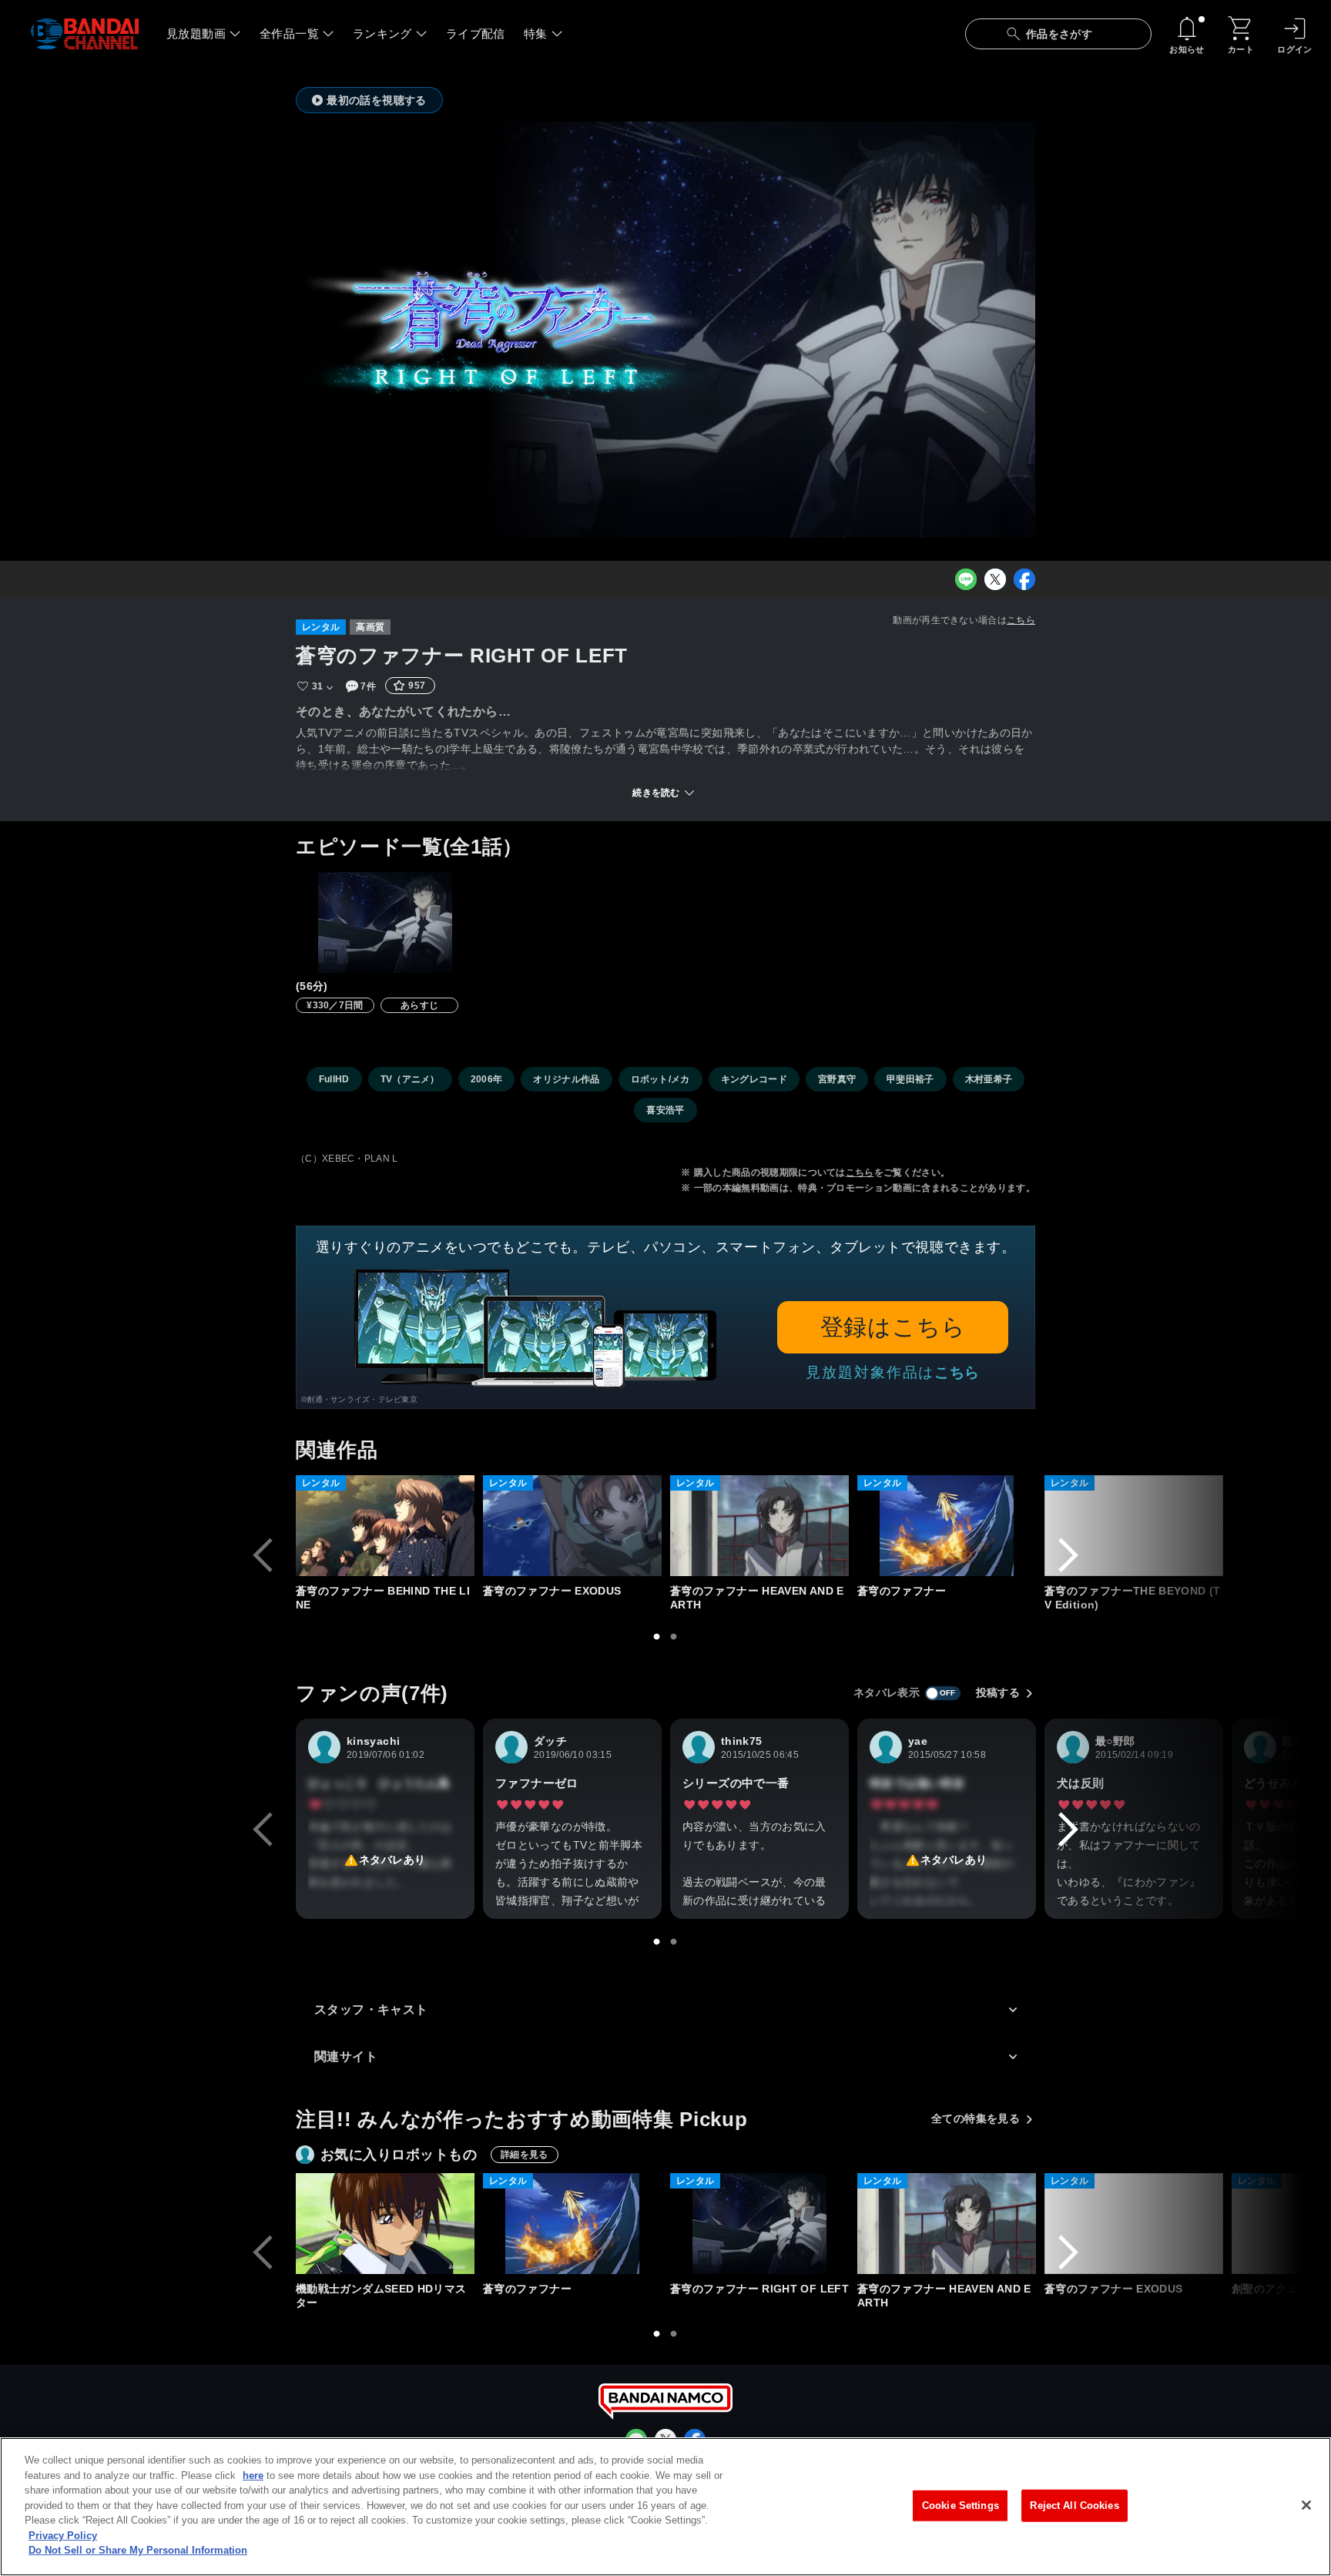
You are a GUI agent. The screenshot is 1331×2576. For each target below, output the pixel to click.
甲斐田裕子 (910, 1079)
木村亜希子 (989, 1079)
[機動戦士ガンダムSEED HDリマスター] (385, 2224)
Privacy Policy (63, 2536)
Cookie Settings (961, 2506)
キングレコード (754, 1079)
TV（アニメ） (410, 1079)
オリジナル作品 (566, 1079)
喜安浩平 (665, 1110)
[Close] (1306, 2505)
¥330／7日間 (335, 1005)
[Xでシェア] (995, 579)
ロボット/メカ (660, 1079)
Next (1068, 1555)
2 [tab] (674, 1637)
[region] (665, 2507)
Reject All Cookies (1074, 2506)
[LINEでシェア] (966, 579)
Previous (263, 1555)
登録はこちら (893, 1327)
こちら (1021, 620)
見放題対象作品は (893, 1372)
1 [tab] (657, 1637)
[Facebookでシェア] (1024, 579)
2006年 (487, 1079)
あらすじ (419, 1005)
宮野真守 (837, 1079)
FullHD (334, 1079)
